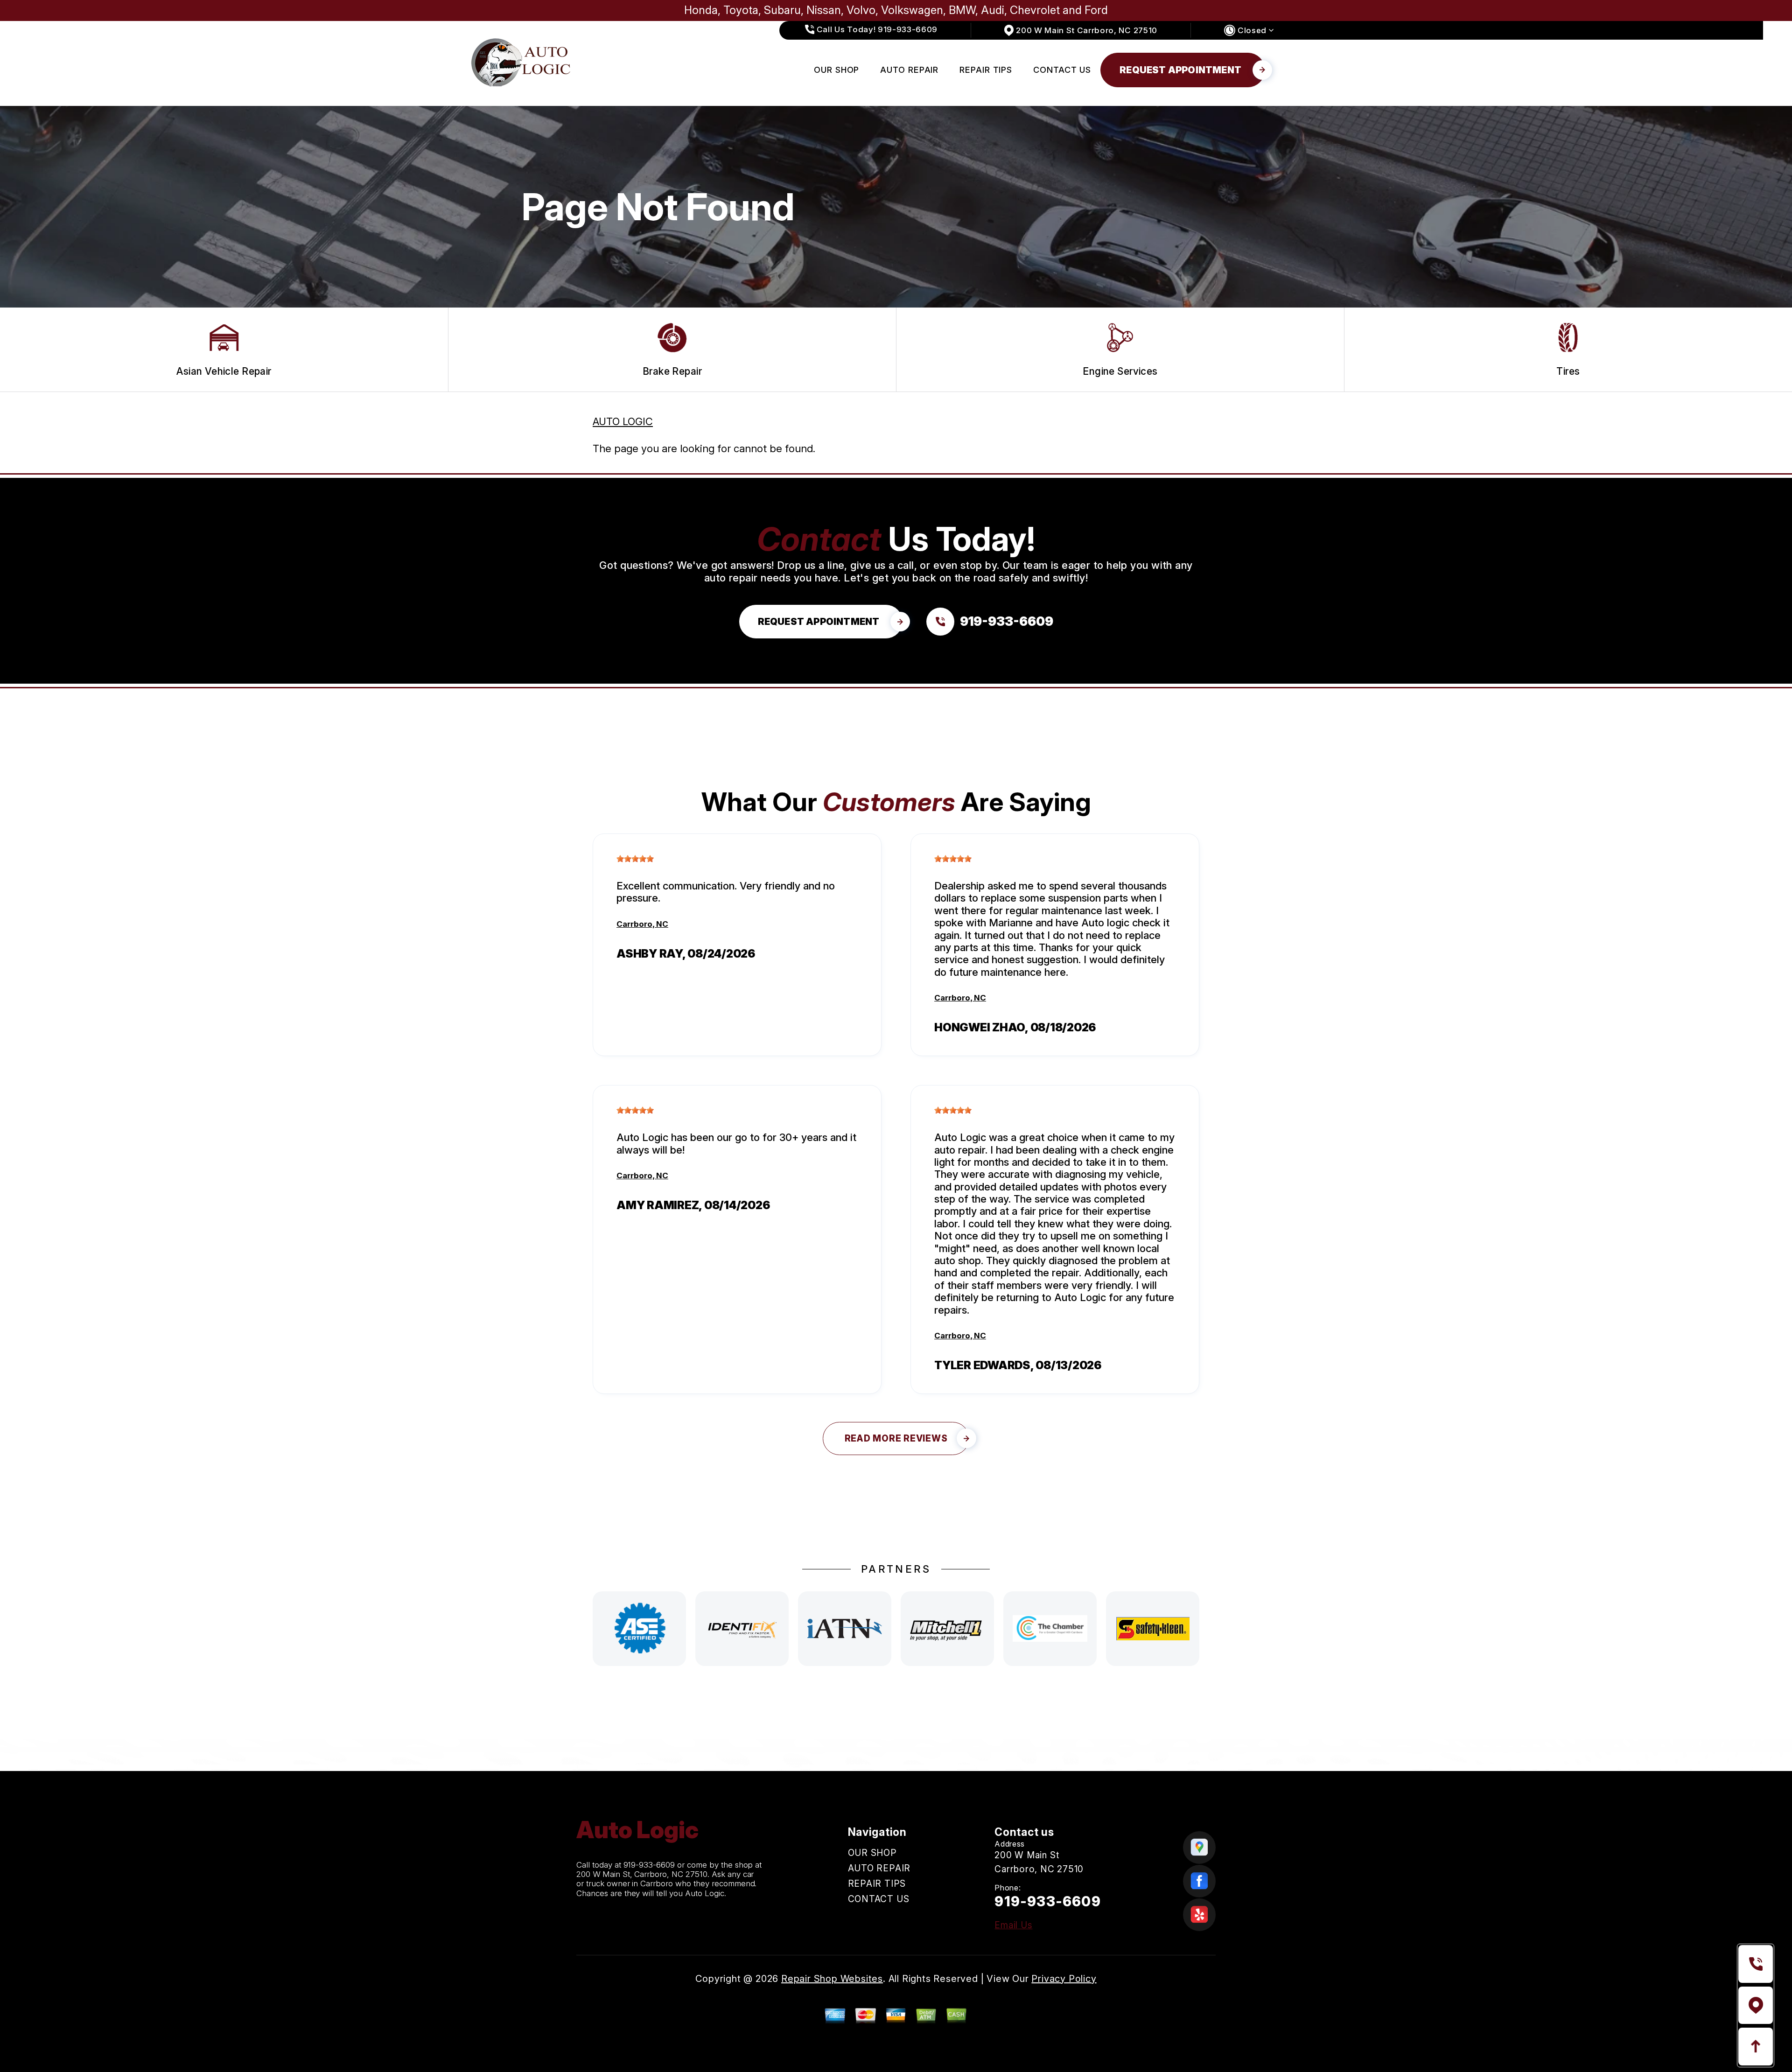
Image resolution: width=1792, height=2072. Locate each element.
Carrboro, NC (642, 924)
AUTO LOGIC (623, 421)
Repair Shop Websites (832, 1979)
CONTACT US (1062, 70)
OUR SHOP (836, 70)
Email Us (1013, 1925)
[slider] (635, 859)
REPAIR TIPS (986, 70)
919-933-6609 (649, 1865)
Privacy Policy (1064, 1979)
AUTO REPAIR (909, 70)
